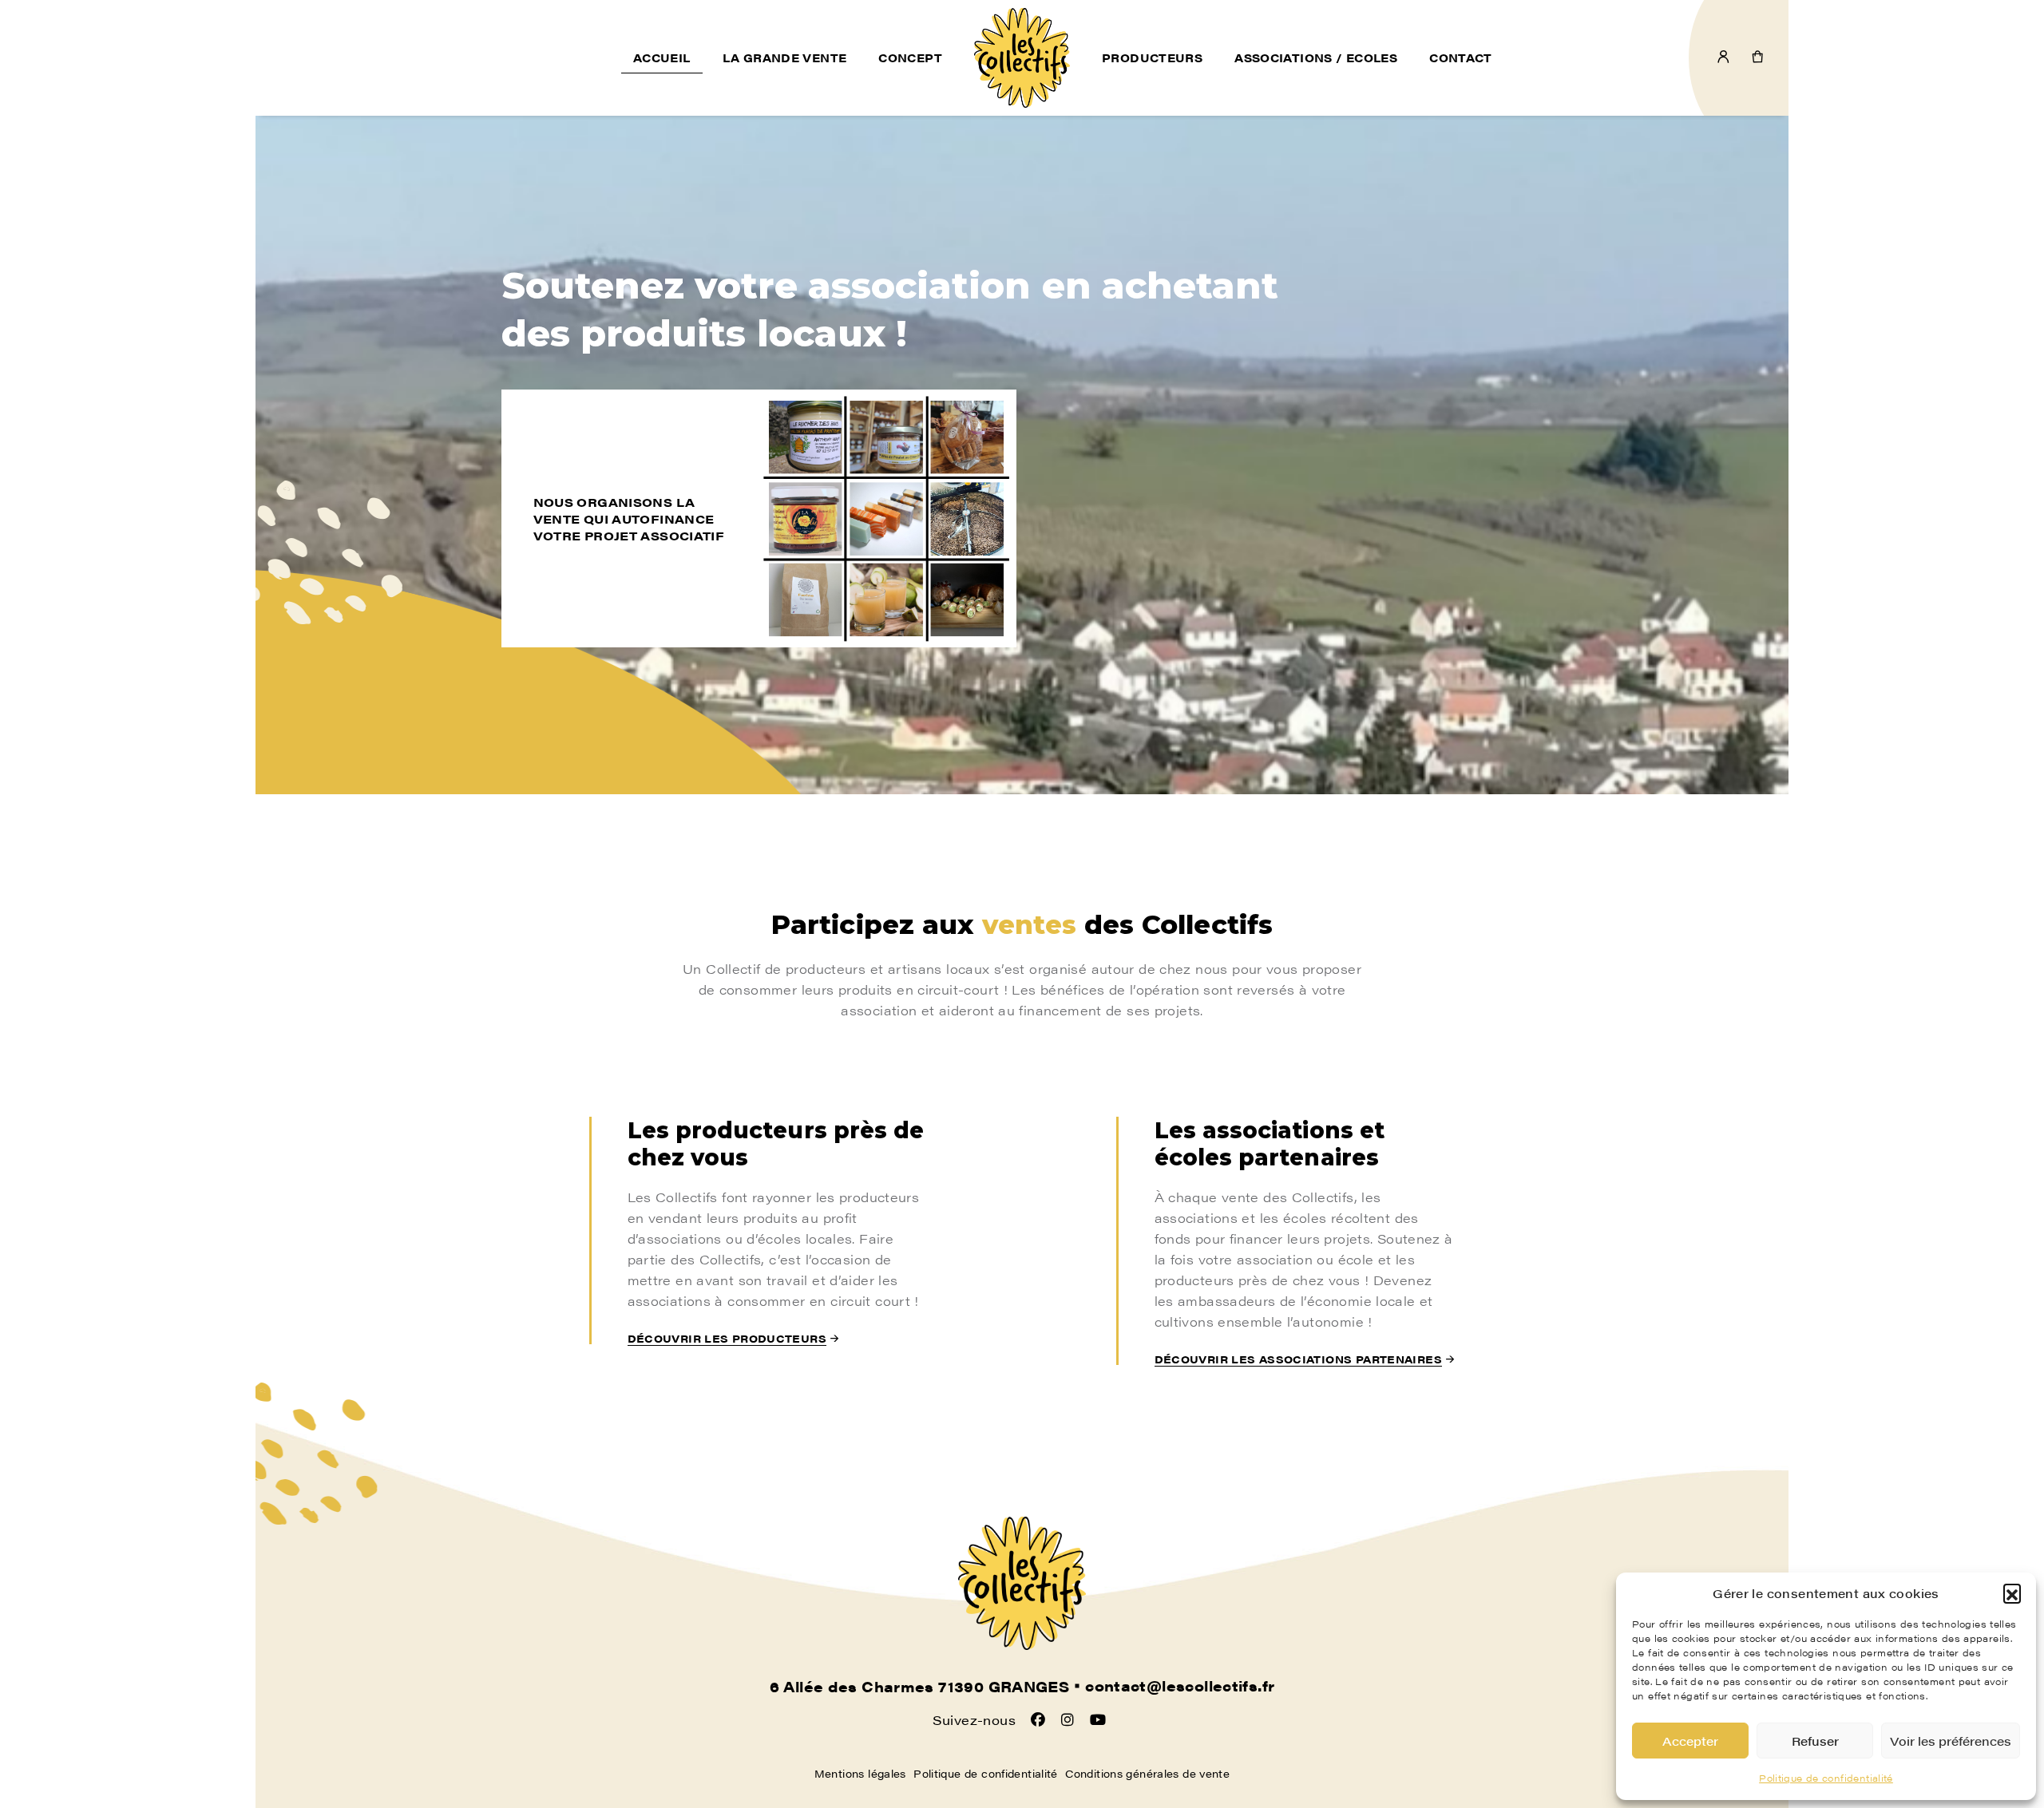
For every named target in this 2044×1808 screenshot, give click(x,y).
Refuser (1815, 1741)
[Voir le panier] (1758, 58)
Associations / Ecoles (1316, 57)
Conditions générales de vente (1147, 1773)
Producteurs (1152, 57)
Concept (910, 57)
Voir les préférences (1951, 1741)
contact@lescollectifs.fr (1180, 1686)
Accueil (662, 57)
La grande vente (785, 57)
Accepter (1690, 1741)
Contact (1461, 57)
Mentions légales (860, 1773)
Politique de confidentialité (1826, 1778)
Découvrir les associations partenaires (1298, 1359)
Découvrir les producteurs (727, 1339)
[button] (2012, 1592)
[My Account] (1723, 58)
